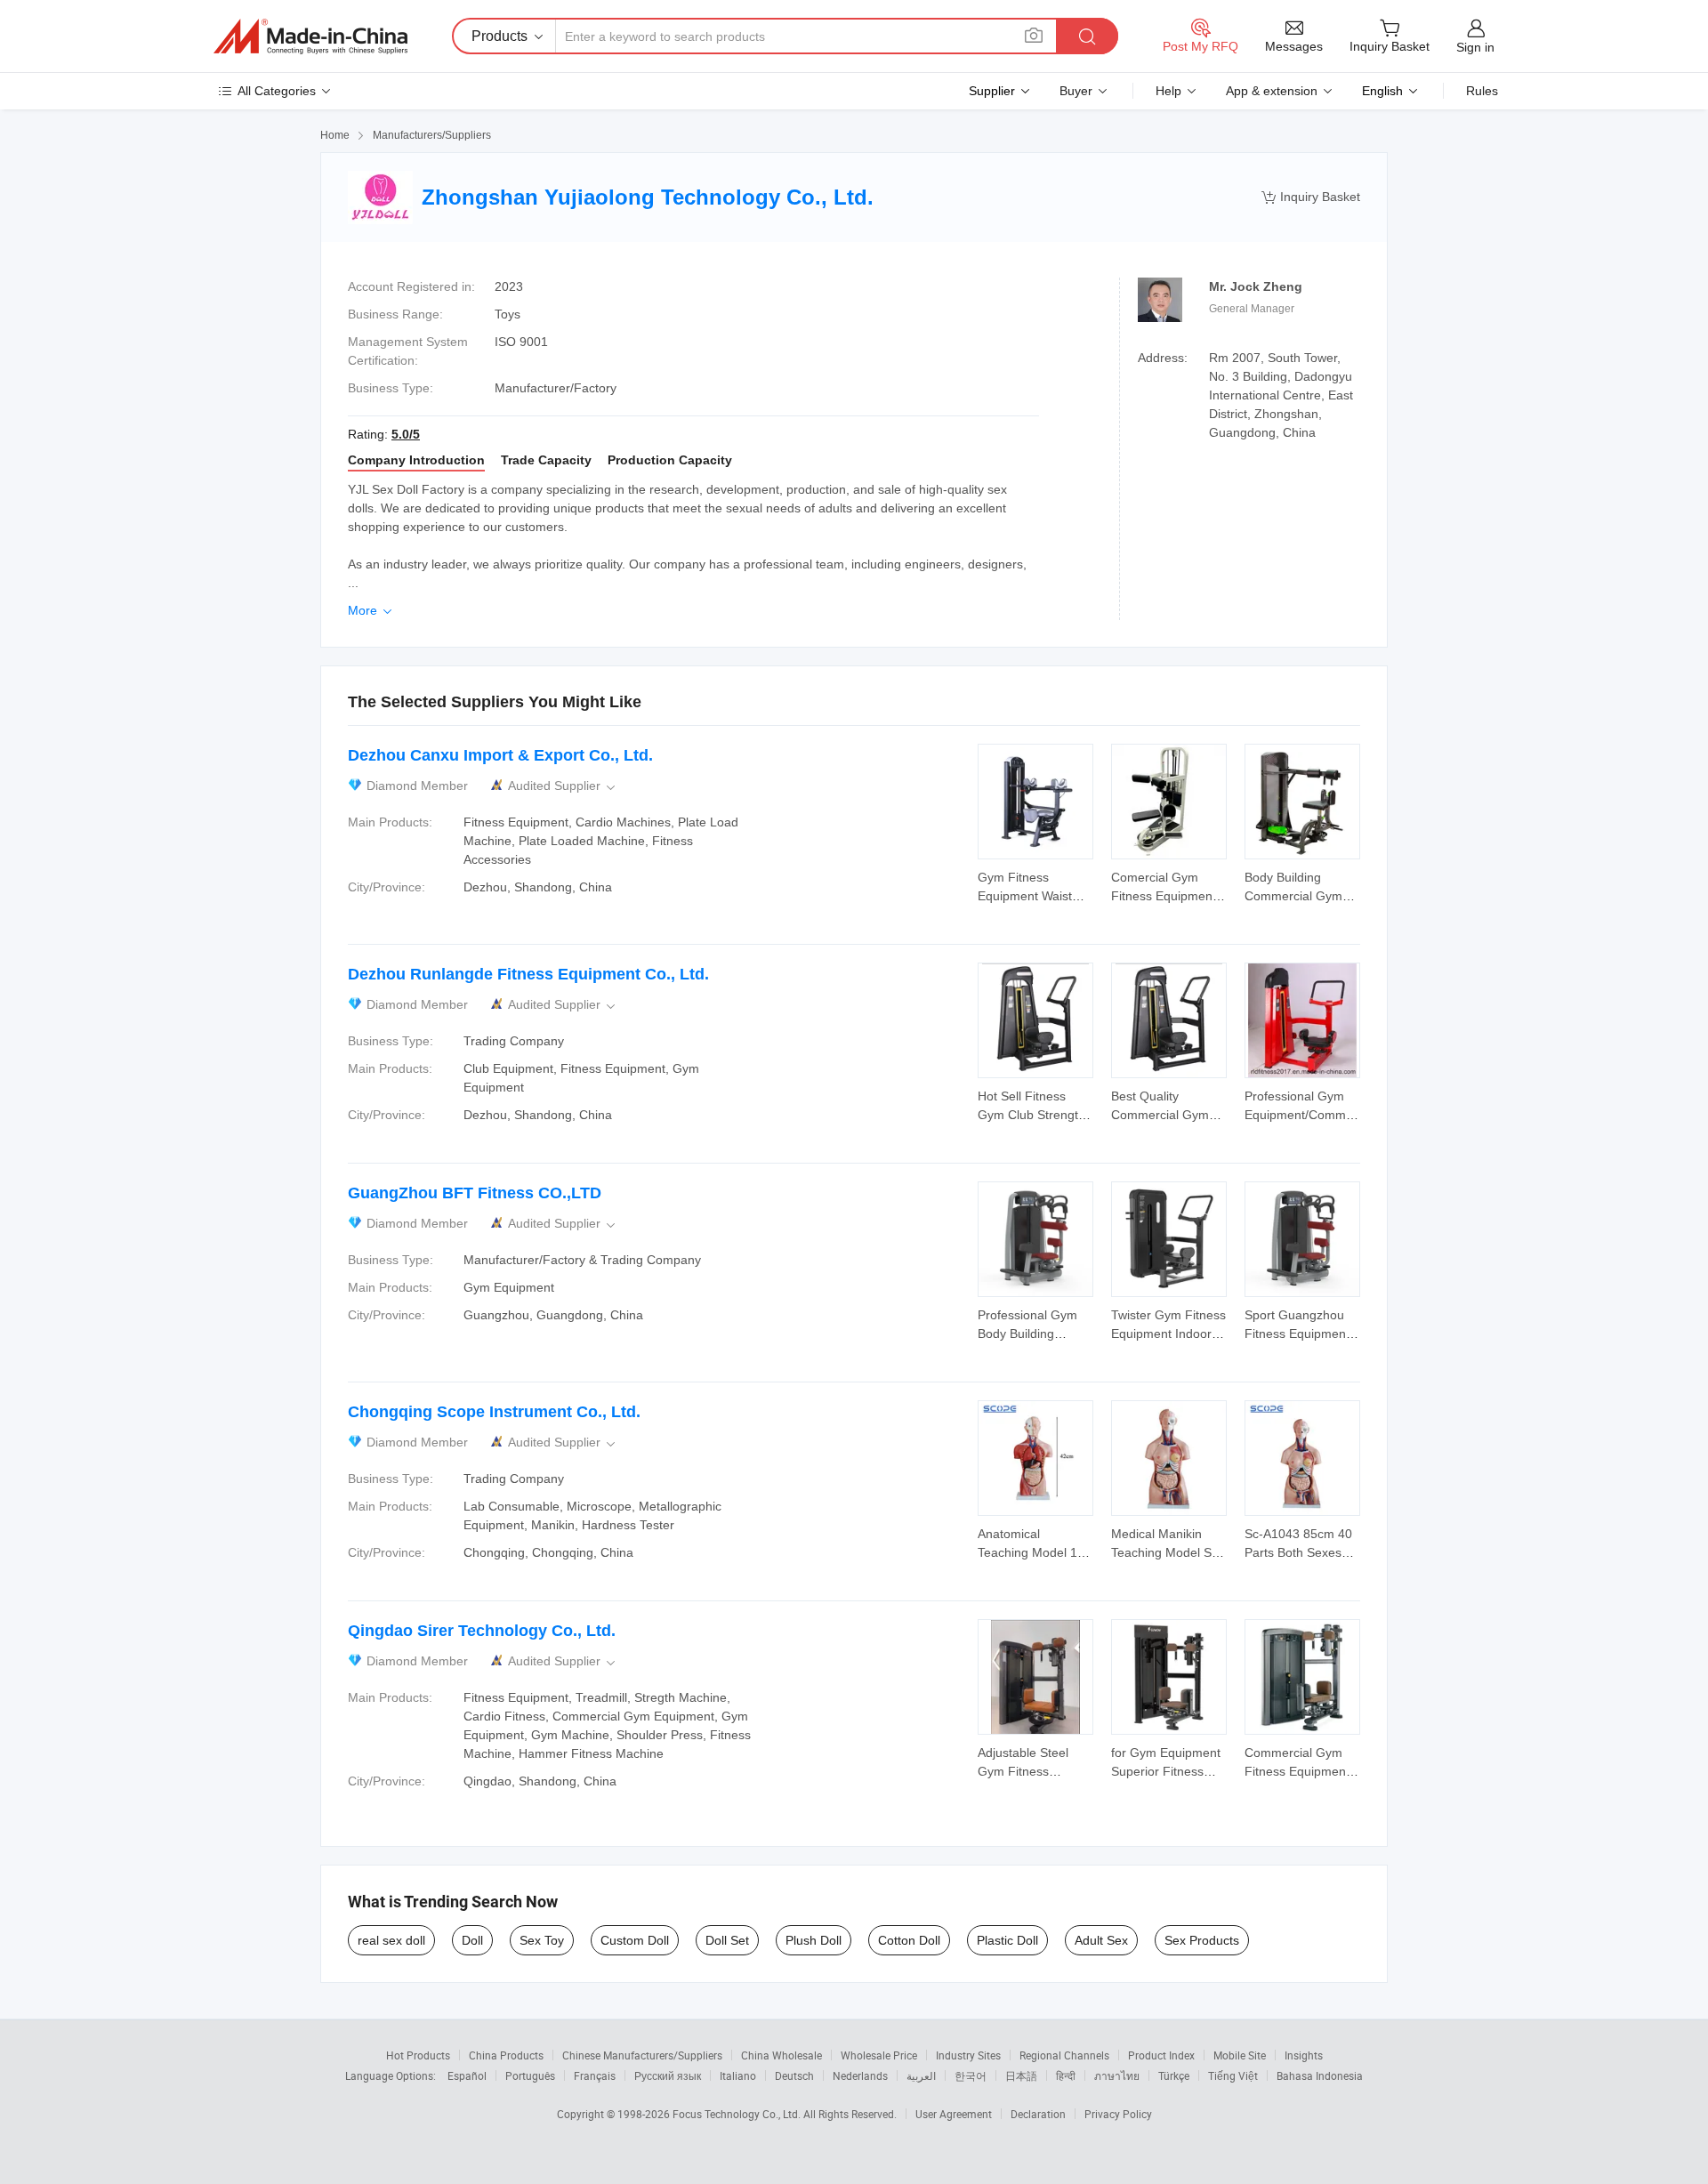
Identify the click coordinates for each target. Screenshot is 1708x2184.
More (371, 610)
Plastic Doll (1007, 1940)
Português (530, 2075)
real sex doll (391, 1940)
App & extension (1272, 91)
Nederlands (860, 2075)
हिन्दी (1066, 2075)
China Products (506, 2055)
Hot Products (418, 2055)
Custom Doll (635, 1940)
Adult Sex (1101, 1940)
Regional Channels (1064, 2055)
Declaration (1038, 2114)
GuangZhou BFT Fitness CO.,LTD (475, 1193)
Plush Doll (814, 1940)
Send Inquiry (1036, 885)
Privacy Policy (1118, 2114)
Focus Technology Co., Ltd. (738, 2114)
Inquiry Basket (1311, 197)
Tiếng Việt (1233, 2075)
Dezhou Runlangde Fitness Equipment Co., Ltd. (528, 974)
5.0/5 (406, 434)
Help (1168, 91)
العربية (921, 2075)
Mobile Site (1240, 2055)
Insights (1304, 2055)
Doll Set (727, 1940)
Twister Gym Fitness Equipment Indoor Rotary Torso (1168, 1334)
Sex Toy (542, 1940)
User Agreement (954, 2114)
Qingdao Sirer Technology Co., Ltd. (482, 1631)
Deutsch (794, 2075)
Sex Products (1202, 1940)
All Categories (277, 91)
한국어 (971, 2075)
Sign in (1475, 47)
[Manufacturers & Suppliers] (310, 36)
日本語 (1021, 2075)
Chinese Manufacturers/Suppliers (642, 2055)
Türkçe (1174, 2075)
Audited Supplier (563, 786)
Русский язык (668, 2075)
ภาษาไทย (1117, 2075)
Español (467, 2075)
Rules (1482, 91)
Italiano (738, 2075)
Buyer (1076, 91)
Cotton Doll (909, 1940)
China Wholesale (781, 2055)
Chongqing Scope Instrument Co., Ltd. (494, 1412)
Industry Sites (968, 2055)
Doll (472, 1940)
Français (595, 2075)
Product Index (1161, 2055)
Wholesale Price (879, 2055)
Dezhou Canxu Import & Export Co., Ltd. (500, 755)
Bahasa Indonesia (1320, 2075)
